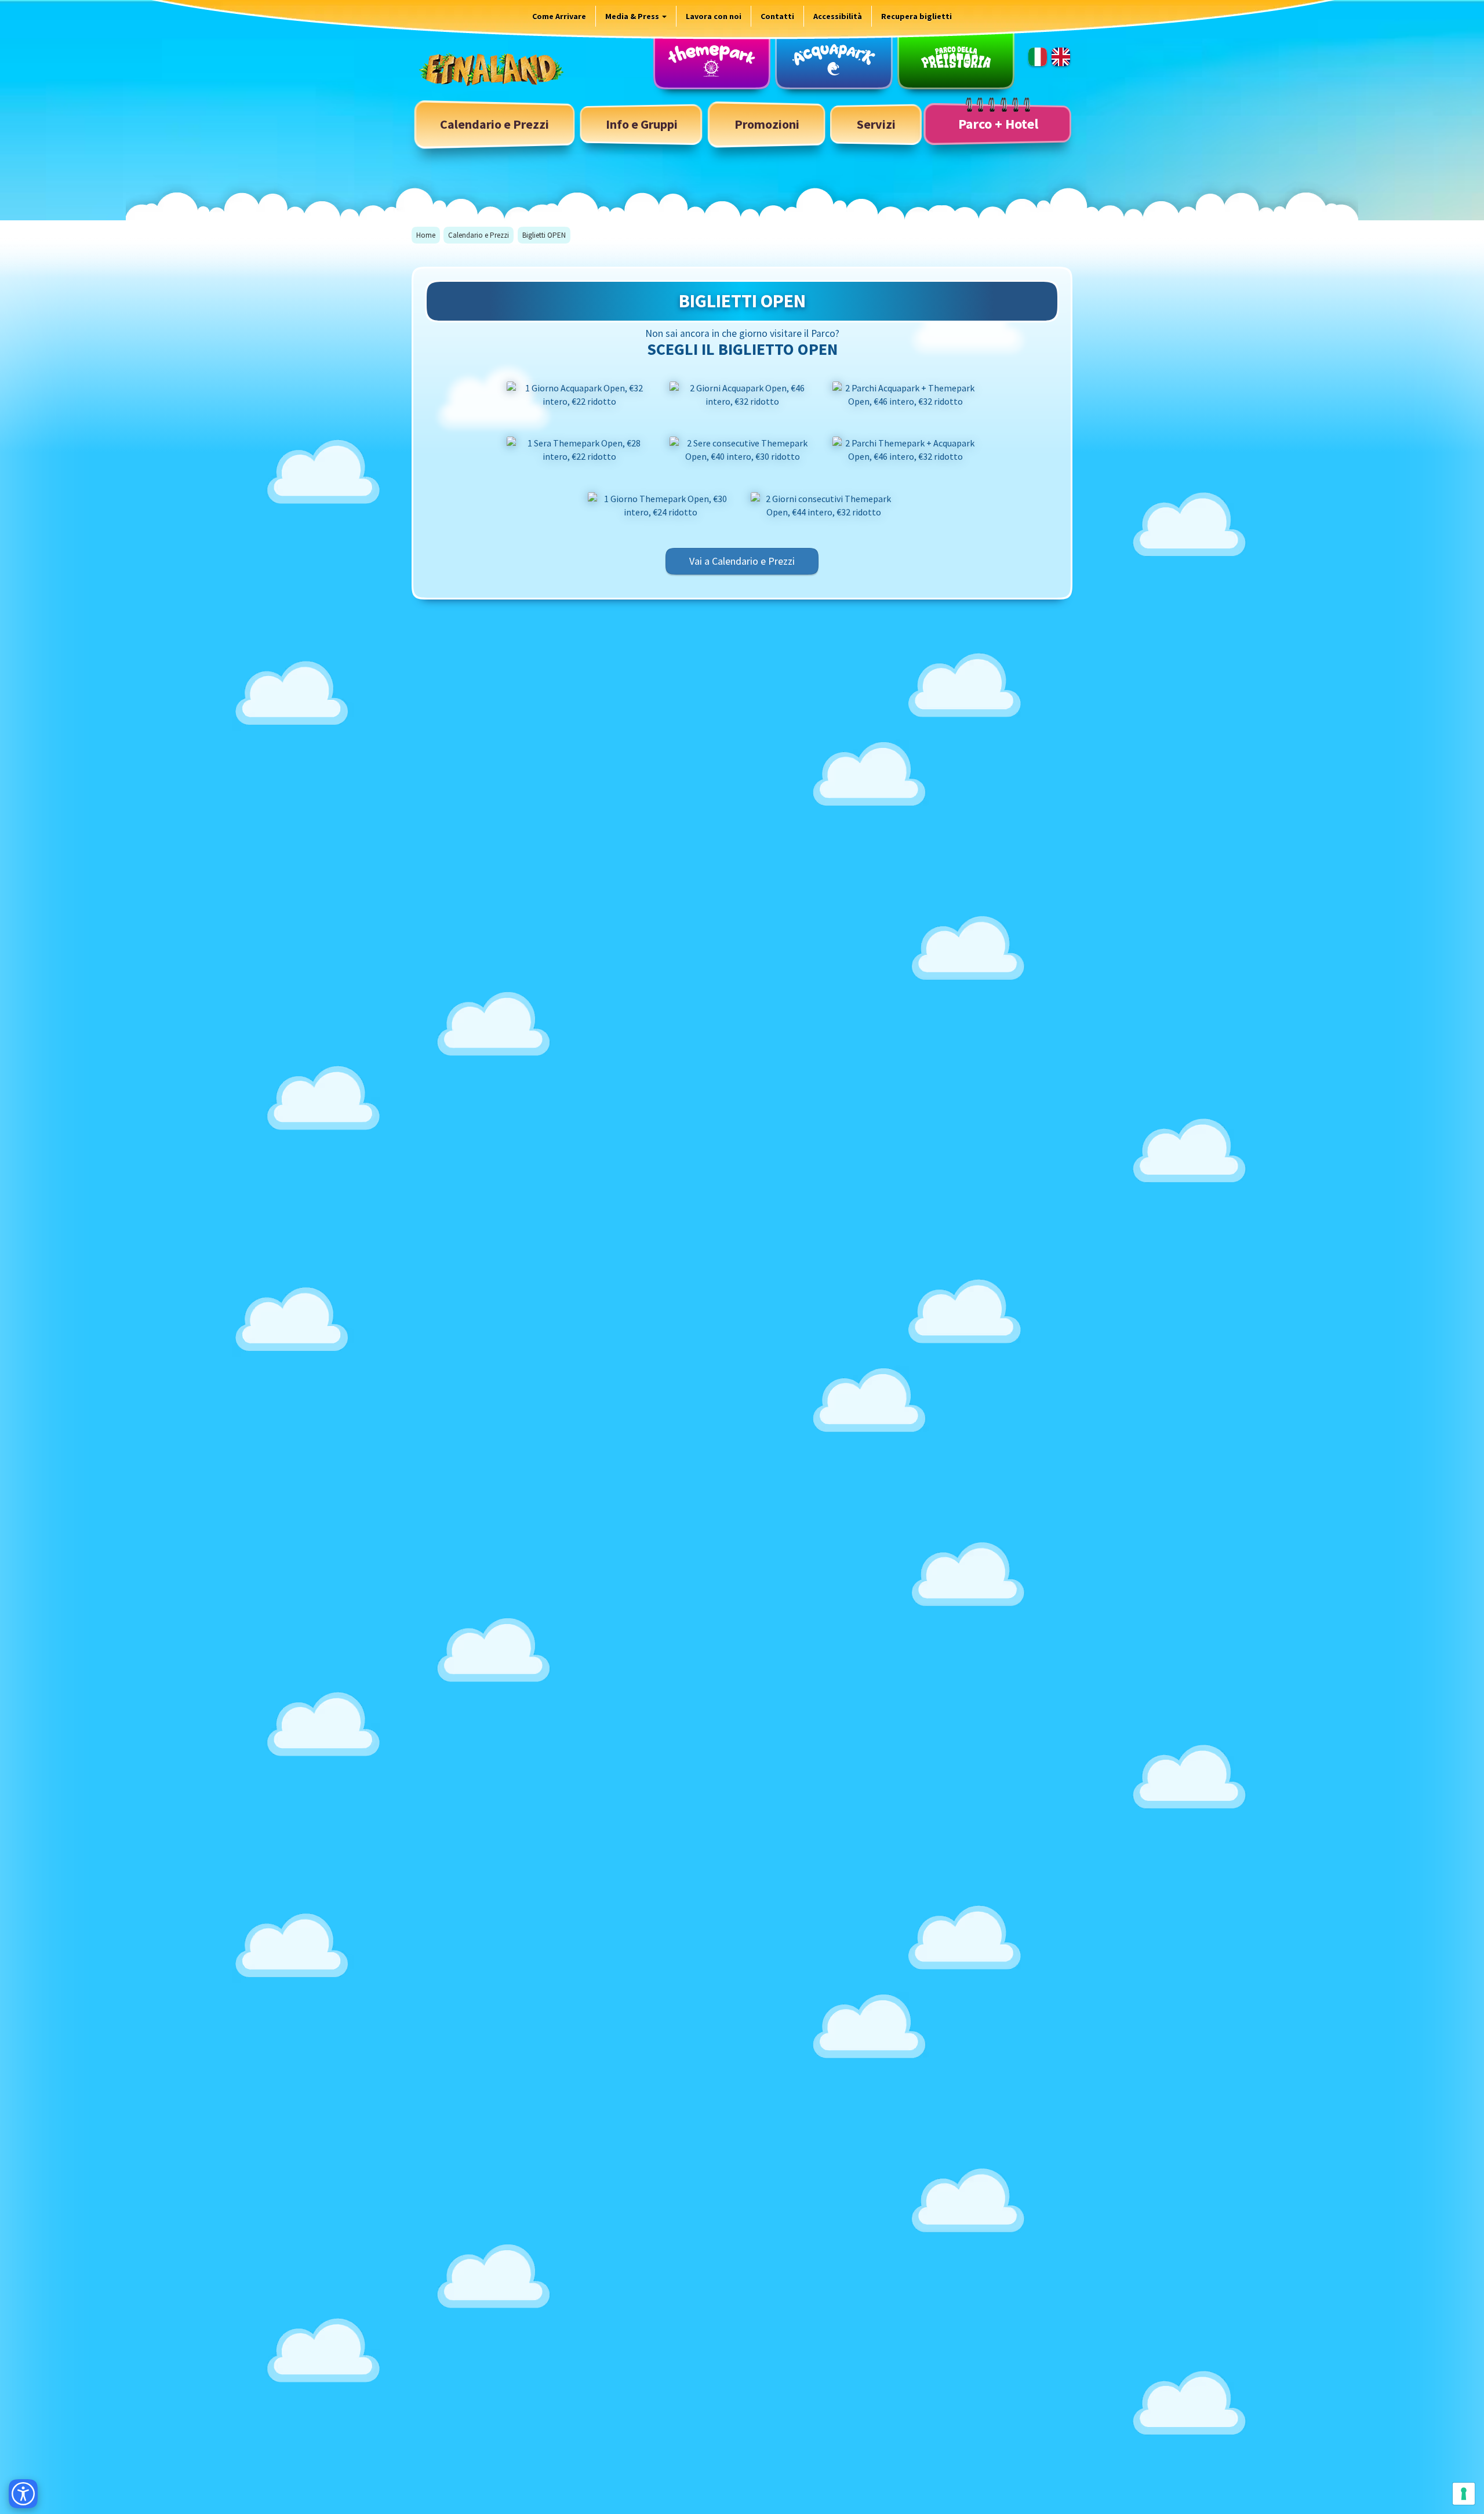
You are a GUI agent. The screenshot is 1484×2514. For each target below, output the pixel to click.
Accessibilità (838, 16)
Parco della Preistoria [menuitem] (956, 60)
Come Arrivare (559, 16)
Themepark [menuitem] (712, 60)
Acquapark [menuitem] (834, 60)
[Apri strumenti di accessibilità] (23, 2494)
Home (426, 235)
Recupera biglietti (916, 16)
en (1061, 57)
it (1038, 57)
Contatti (777, 16)
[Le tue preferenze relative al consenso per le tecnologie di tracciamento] (1464, 2494)
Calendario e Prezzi (479, 235)
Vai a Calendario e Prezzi (742, 561)
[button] (642, 124)
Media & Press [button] (633, 16)
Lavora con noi (714, 16)
